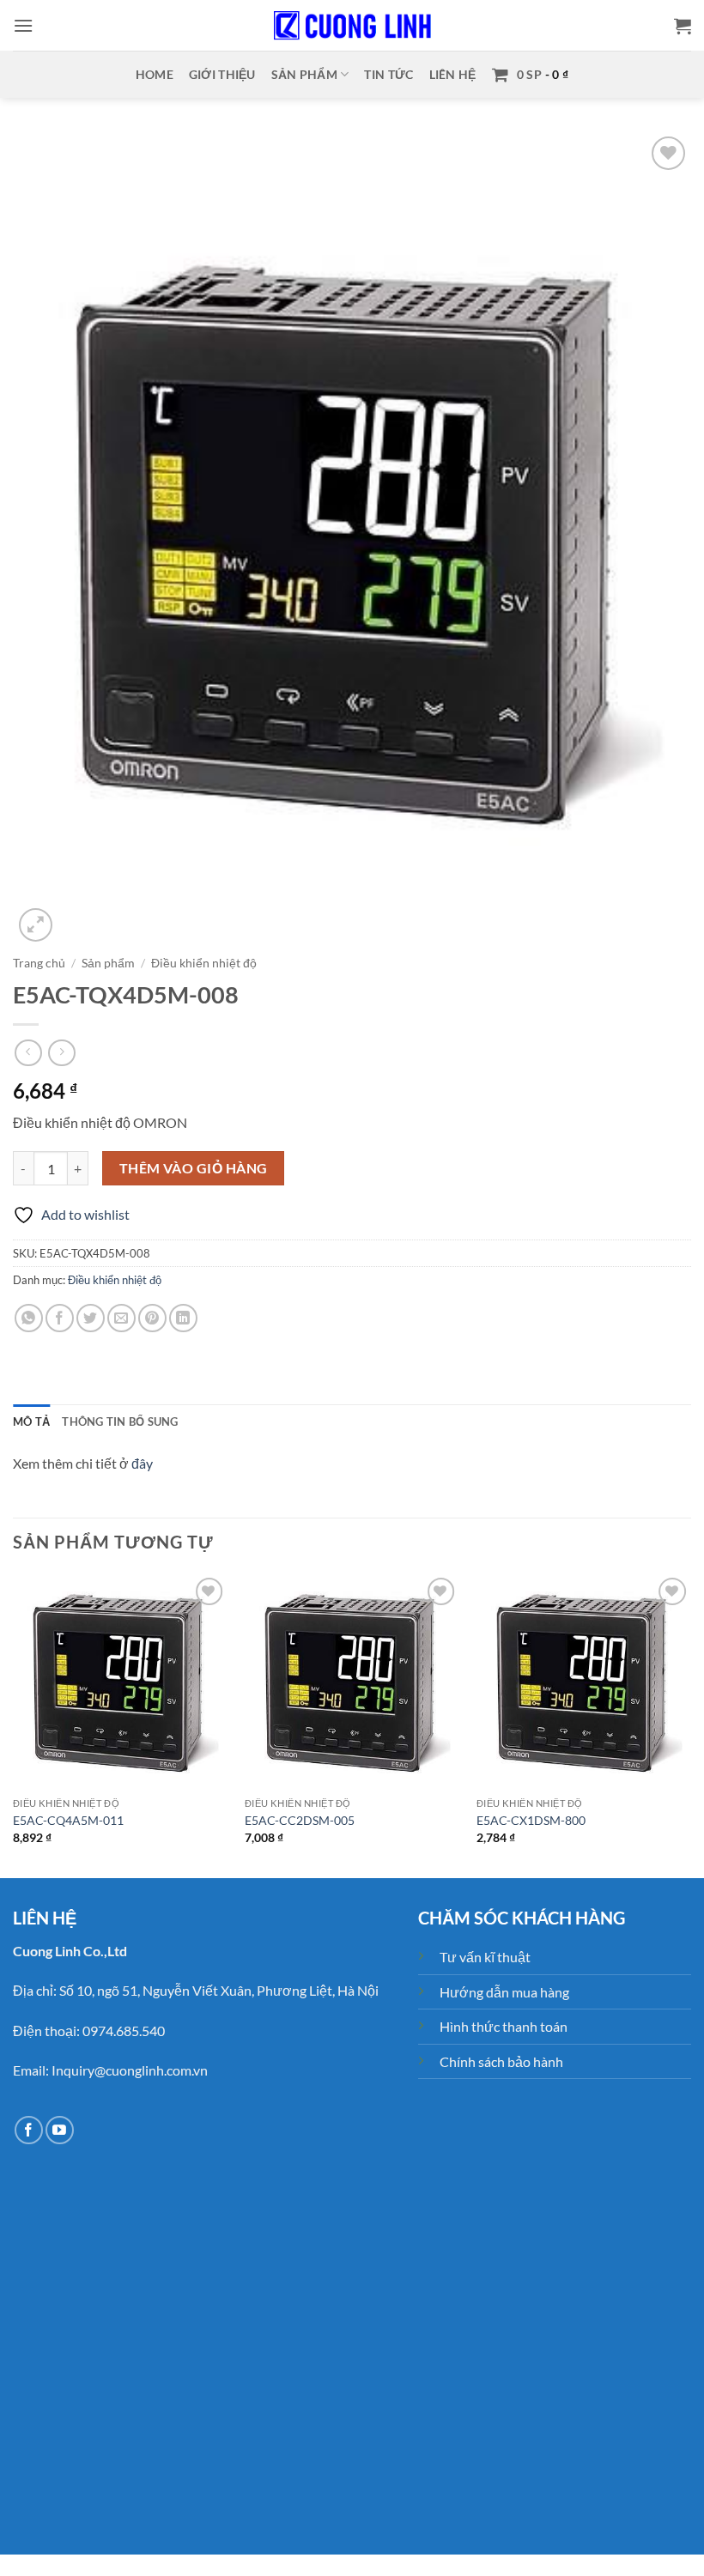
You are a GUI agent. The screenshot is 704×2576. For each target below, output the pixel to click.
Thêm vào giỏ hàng (194, 1168)
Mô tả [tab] (31, 1421)
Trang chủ (39, 963)
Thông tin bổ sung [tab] (120, 1421)
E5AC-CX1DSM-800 (531, 1820)
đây (142, 1463)
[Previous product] (61, 1053)
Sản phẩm (304, 74)
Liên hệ (453, 74)
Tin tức (388, 74)
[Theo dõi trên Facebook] (29, 2130)
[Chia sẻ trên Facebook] (60, 1318)
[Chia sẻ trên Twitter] (91, 1318)
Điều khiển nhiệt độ (204, 963)
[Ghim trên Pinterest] (152, 1318)
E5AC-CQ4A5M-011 (68, 1820)
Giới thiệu (222, 74)
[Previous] (14, 1724)
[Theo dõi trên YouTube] (60, 2130)
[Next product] (28, 1053)
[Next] (690, 1724)
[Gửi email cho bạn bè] (121, 1318)
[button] (23, 25)
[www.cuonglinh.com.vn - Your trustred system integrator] (352, 26)
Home (155, 74)
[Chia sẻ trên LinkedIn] (183, 1318)
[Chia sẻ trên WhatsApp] (29, 1318)
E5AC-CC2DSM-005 (300, 1820)
